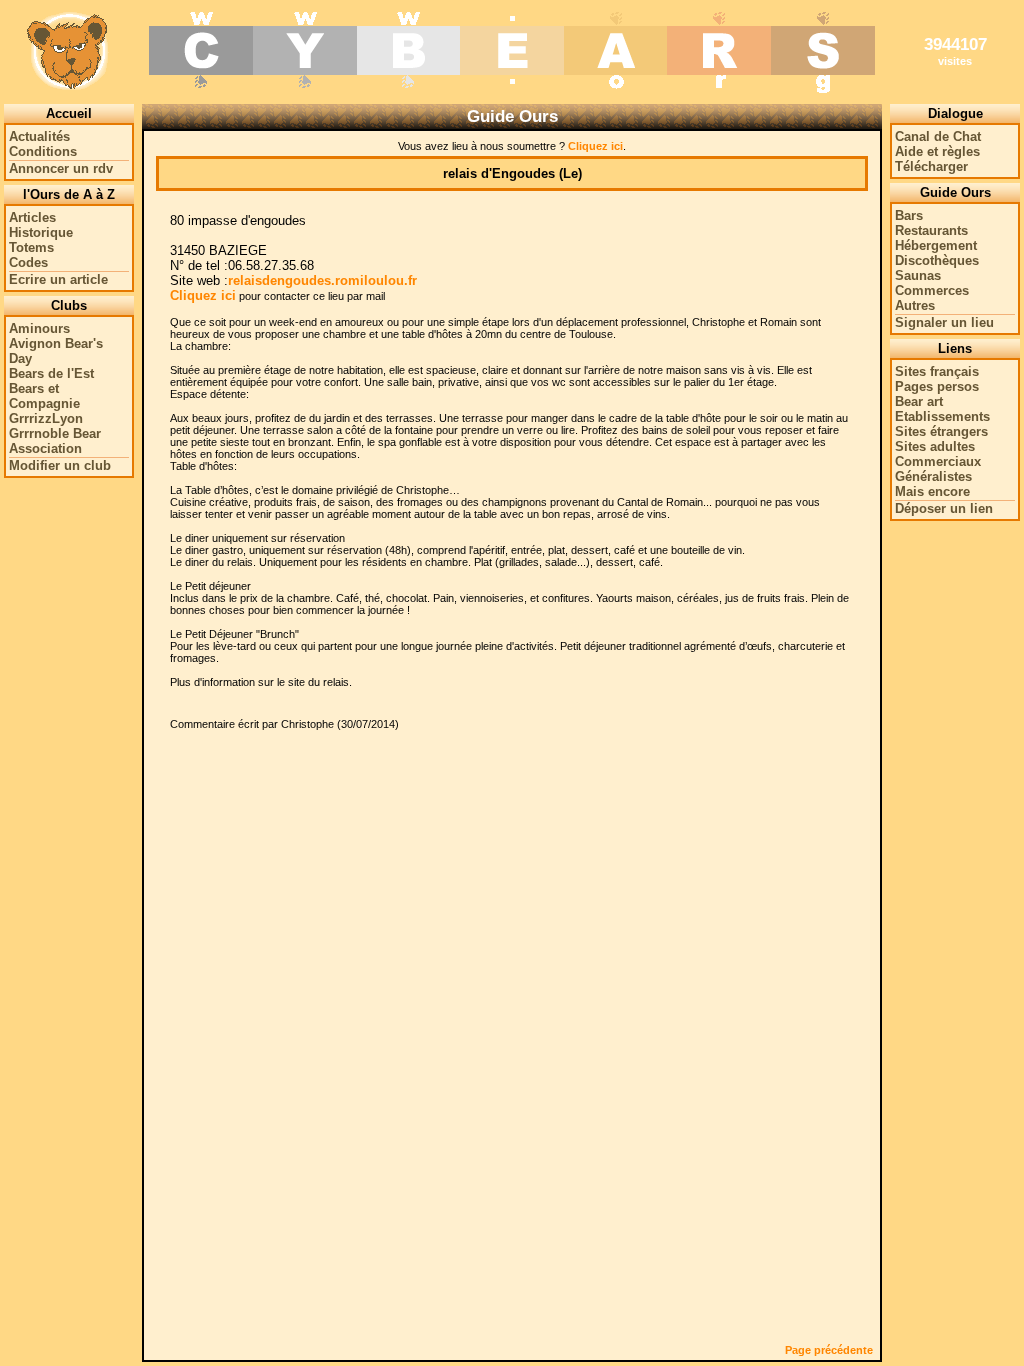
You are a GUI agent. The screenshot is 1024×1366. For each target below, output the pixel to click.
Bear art (919, 401)
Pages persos (937, 386)
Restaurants (931, 230)
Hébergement (936, 245)
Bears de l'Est (51, 373)
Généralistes (933, 476)
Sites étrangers (941, 431)
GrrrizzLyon (46, 418)
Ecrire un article (58, 279)
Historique (41, 232)
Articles (32, 217)
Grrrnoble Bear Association (55, 441)
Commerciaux (938, 461)
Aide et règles (937, 151)
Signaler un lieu (944, 322)
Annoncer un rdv (61, 168)
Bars (909, 215)
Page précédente (829, 1350)
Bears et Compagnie (44, 396)
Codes (28, 262)
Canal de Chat (938, 136)
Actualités (39, 136)
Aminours (39, 328)
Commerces (932, 290)
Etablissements (942, 416)
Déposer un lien (944, 508)
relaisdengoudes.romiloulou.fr (322, 280)
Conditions (43, 151)
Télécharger (931, 166)
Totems (31, 247)
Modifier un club (60, 465)
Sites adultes (935, 446)
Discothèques (937, 260)
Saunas (918, 275)
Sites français (937, 371)
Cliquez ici (595, 146)
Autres (915, 305)
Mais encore (932, 491)
